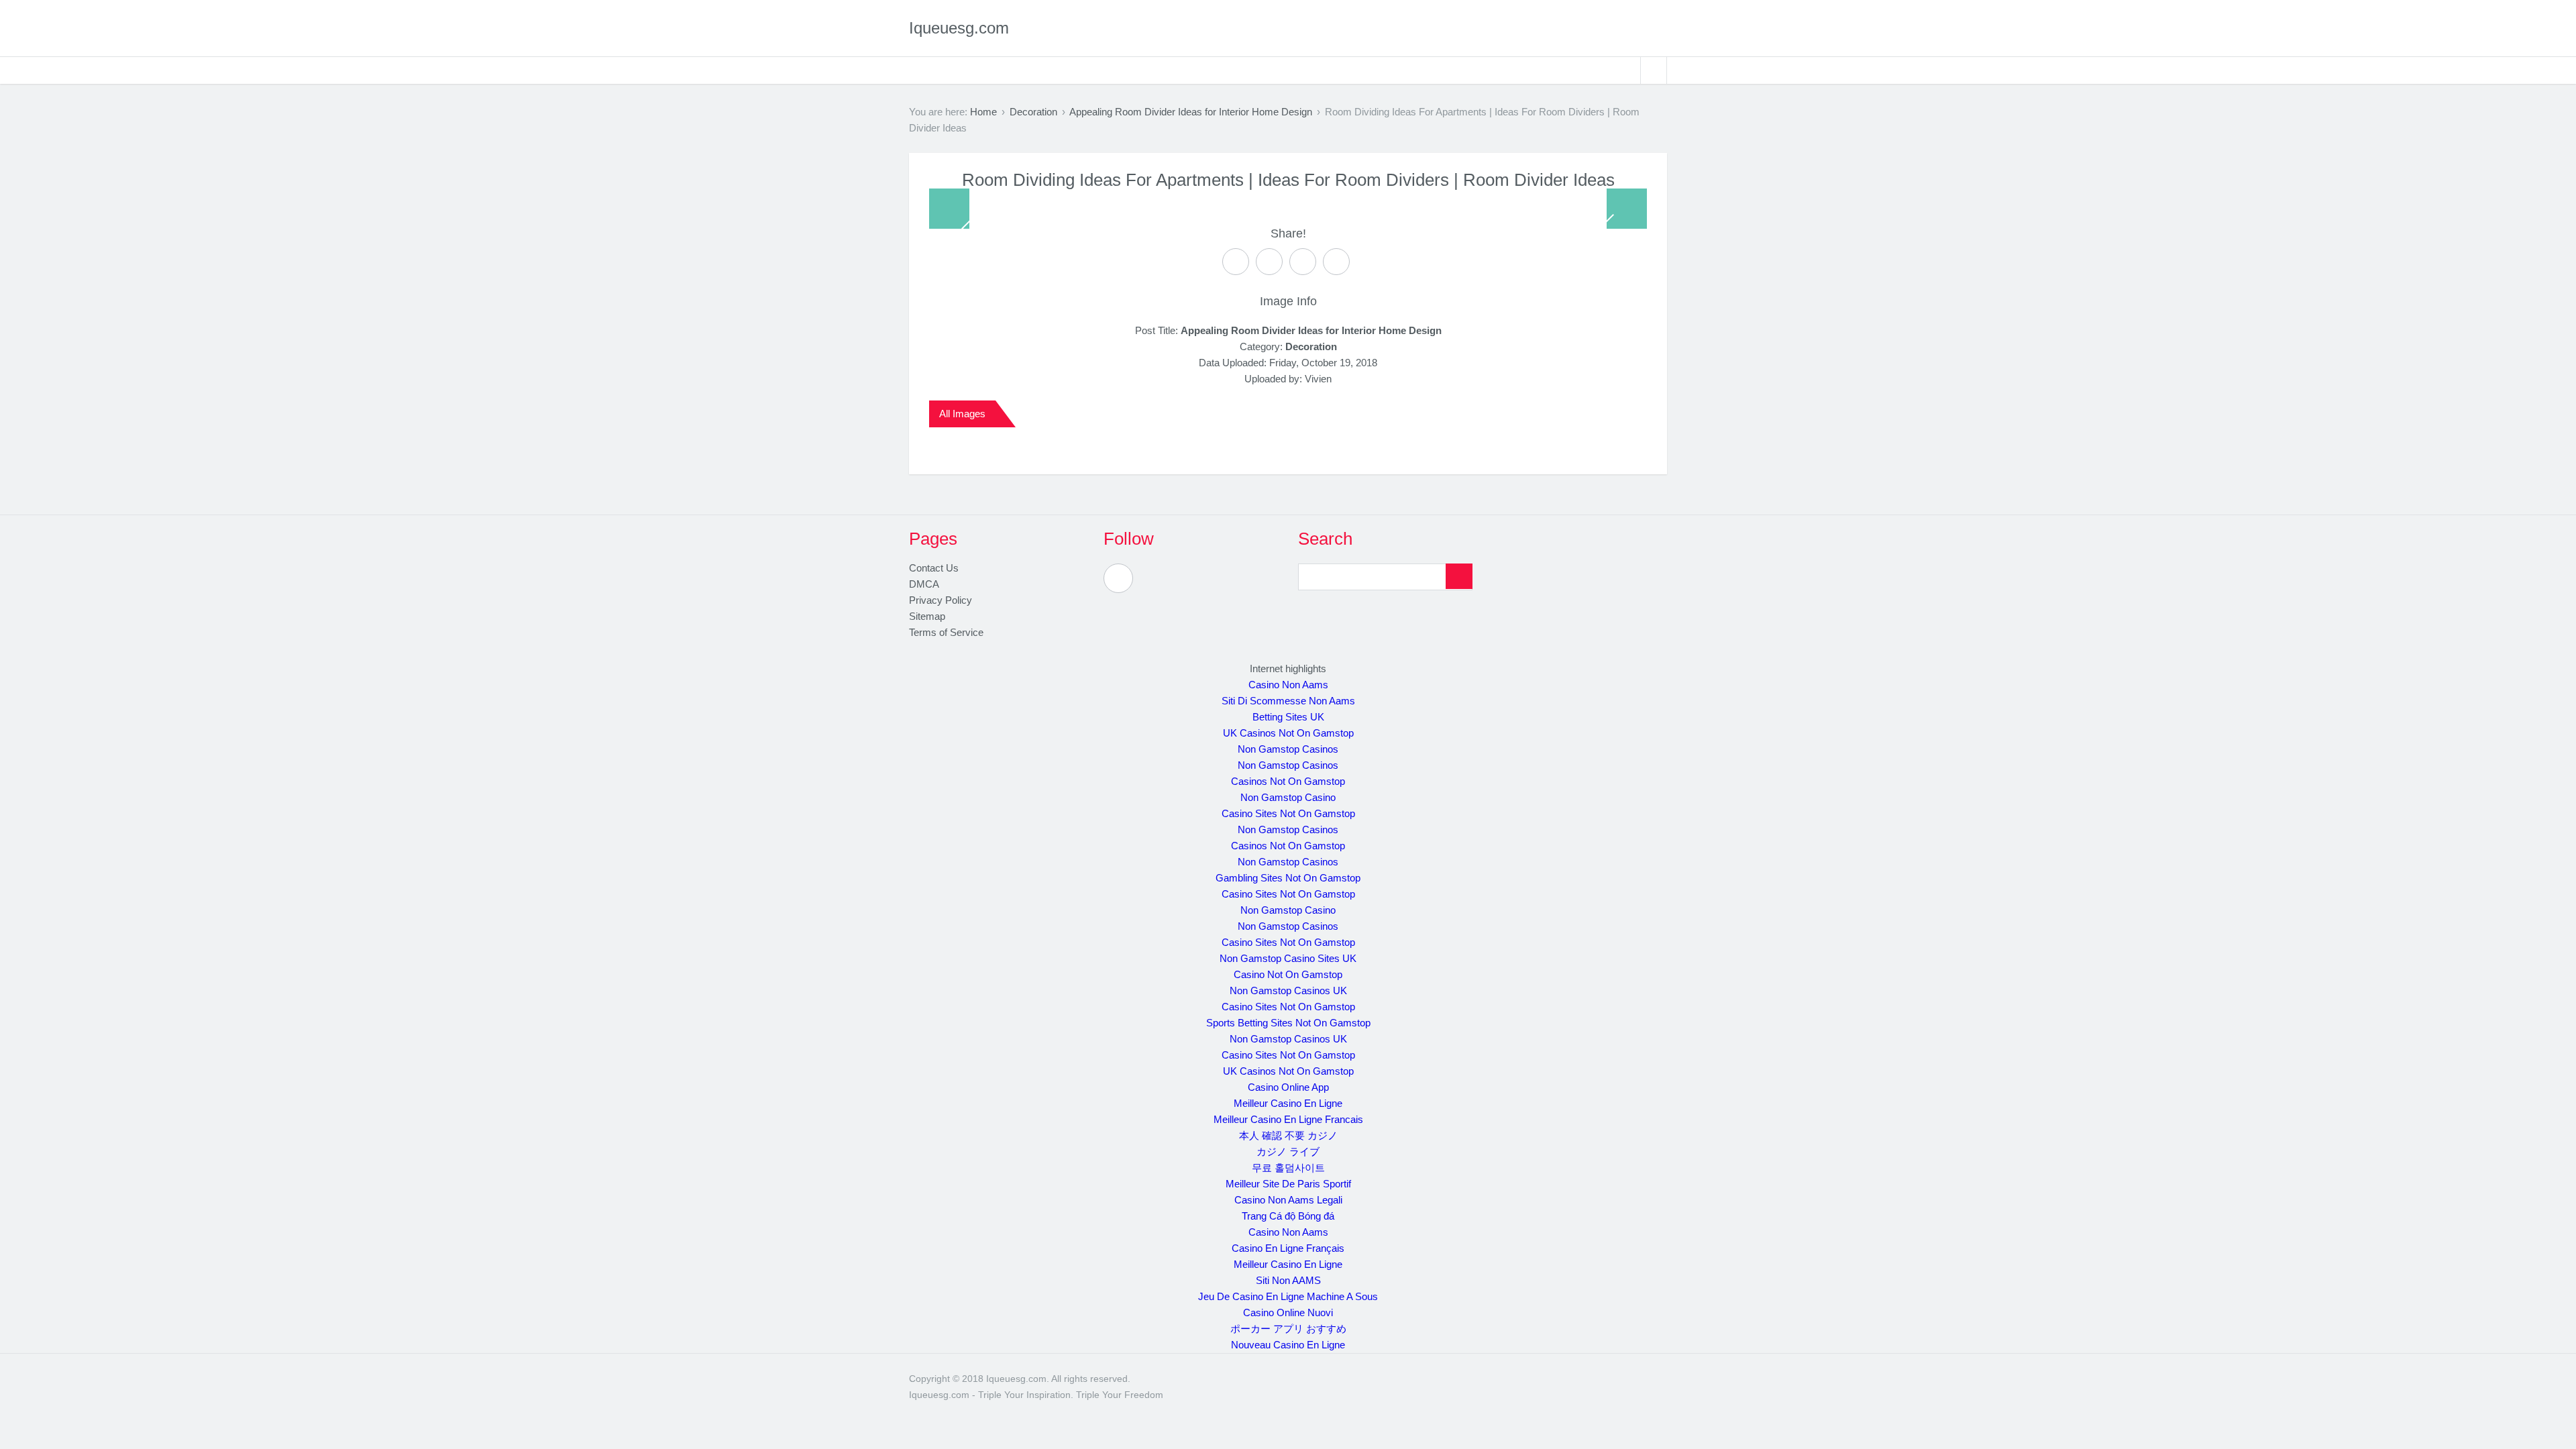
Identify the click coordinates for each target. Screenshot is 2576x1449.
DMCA (924, 584)
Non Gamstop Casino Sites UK (1288, 958)
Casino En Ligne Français (1288, 1248)
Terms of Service (946, 632)
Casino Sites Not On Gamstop (1288, 813)
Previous (949, 209)
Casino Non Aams (1288, 685)
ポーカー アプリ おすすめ (1288, 1329)
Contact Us (934, 568)
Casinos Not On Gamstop (1288, 781)
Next (1627, 209)
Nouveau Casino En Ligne (1288, 1345)
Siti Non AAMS (1288, 1280)
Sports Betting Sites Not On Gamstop (1288, 1023)
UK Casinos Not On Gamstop (1288, 733)
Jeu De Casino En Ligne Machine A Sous (1288, 1296)
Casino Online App (1288, 1087)
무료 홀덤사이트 (1288, 1168)
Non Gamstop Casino (1288, 797)
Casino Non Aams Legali (1288, 1200)
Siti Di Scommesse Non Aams (1288, 701)
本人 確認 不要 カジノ (1288, 1135)
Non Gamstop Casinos (1288, 749)
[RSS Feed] (1118, 578)
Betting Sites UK (1288, 717)
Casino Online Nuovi (1288, 1312)
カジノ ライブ (1288, 1151)
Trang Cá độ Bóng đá (1288, 1216)
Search (1654, 70)
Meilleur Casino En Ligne (1288, 1103)
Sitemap (927, 616)
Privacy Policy (941, 600)
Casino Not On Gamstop (1288, 974)
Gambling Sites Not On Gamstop (1288, 878)
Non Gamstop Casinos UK (1288, 990)
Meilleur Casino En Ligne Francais (1288, 1119)
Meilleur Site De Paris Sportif (1288, 1184)
